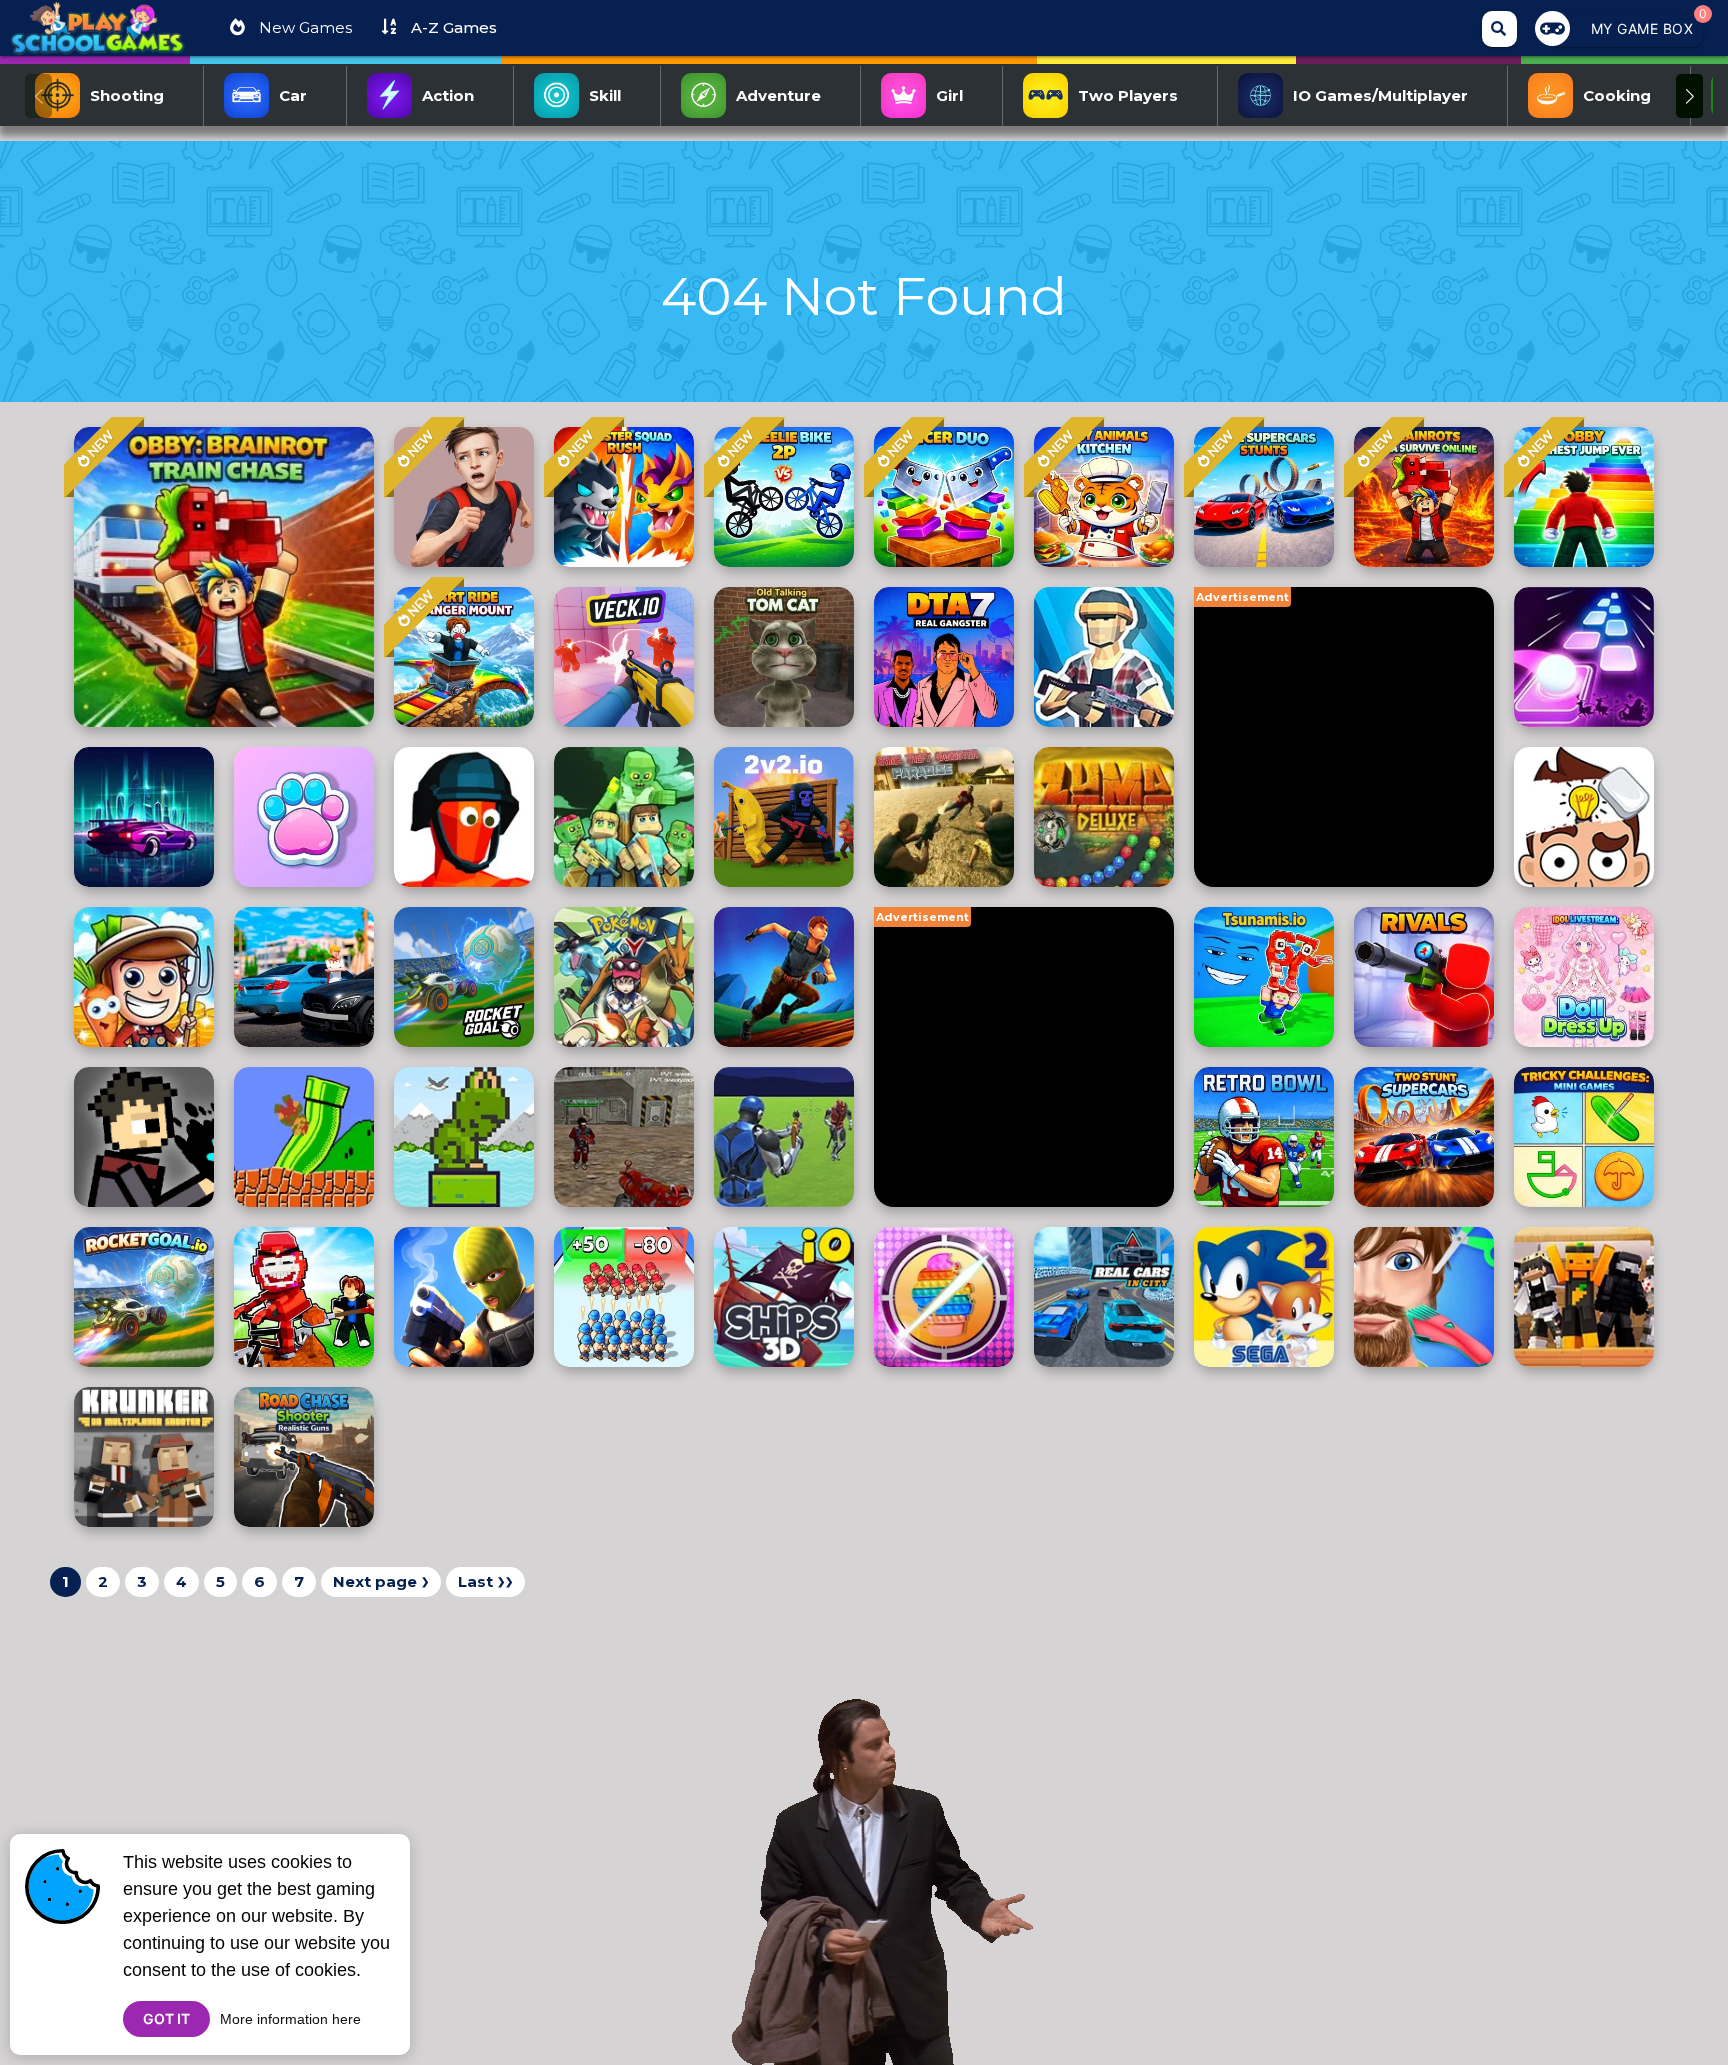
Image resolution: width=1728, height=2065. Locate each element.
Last (485, 1581)
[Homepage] (97, 36)
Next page (381, 1581)
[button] (1689, 96)
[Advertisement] (1344, 737)
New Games (303, 27)
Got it (166, 2018)
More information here (290, 2019)
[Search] (1499, 29)
